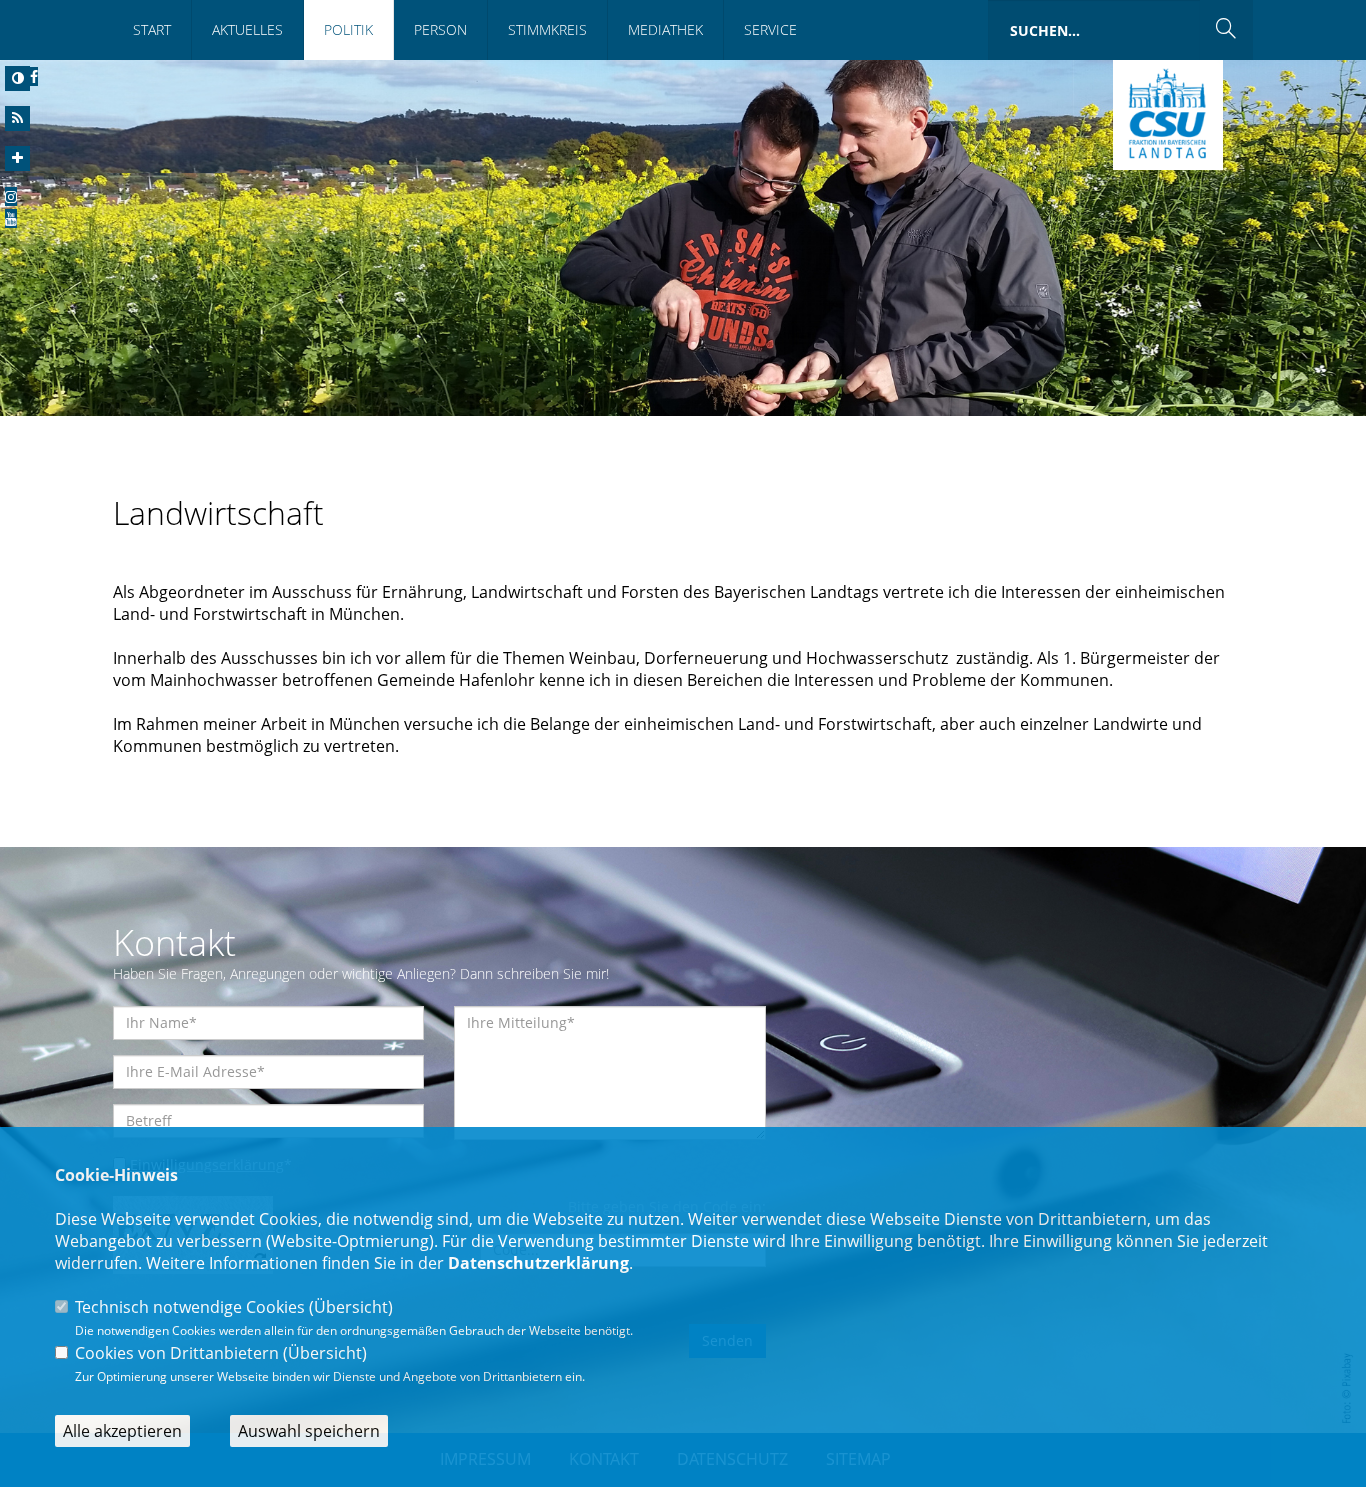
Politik (348, 29)
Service (770, 29)
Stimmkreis (547, 29)
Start (152, 29)
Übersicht (351, 1307)
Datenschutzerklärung (538, 1263)
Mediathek (665, 29)
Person (440, 29)
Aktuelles (247, 29)
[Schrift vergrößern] (17, 158)
